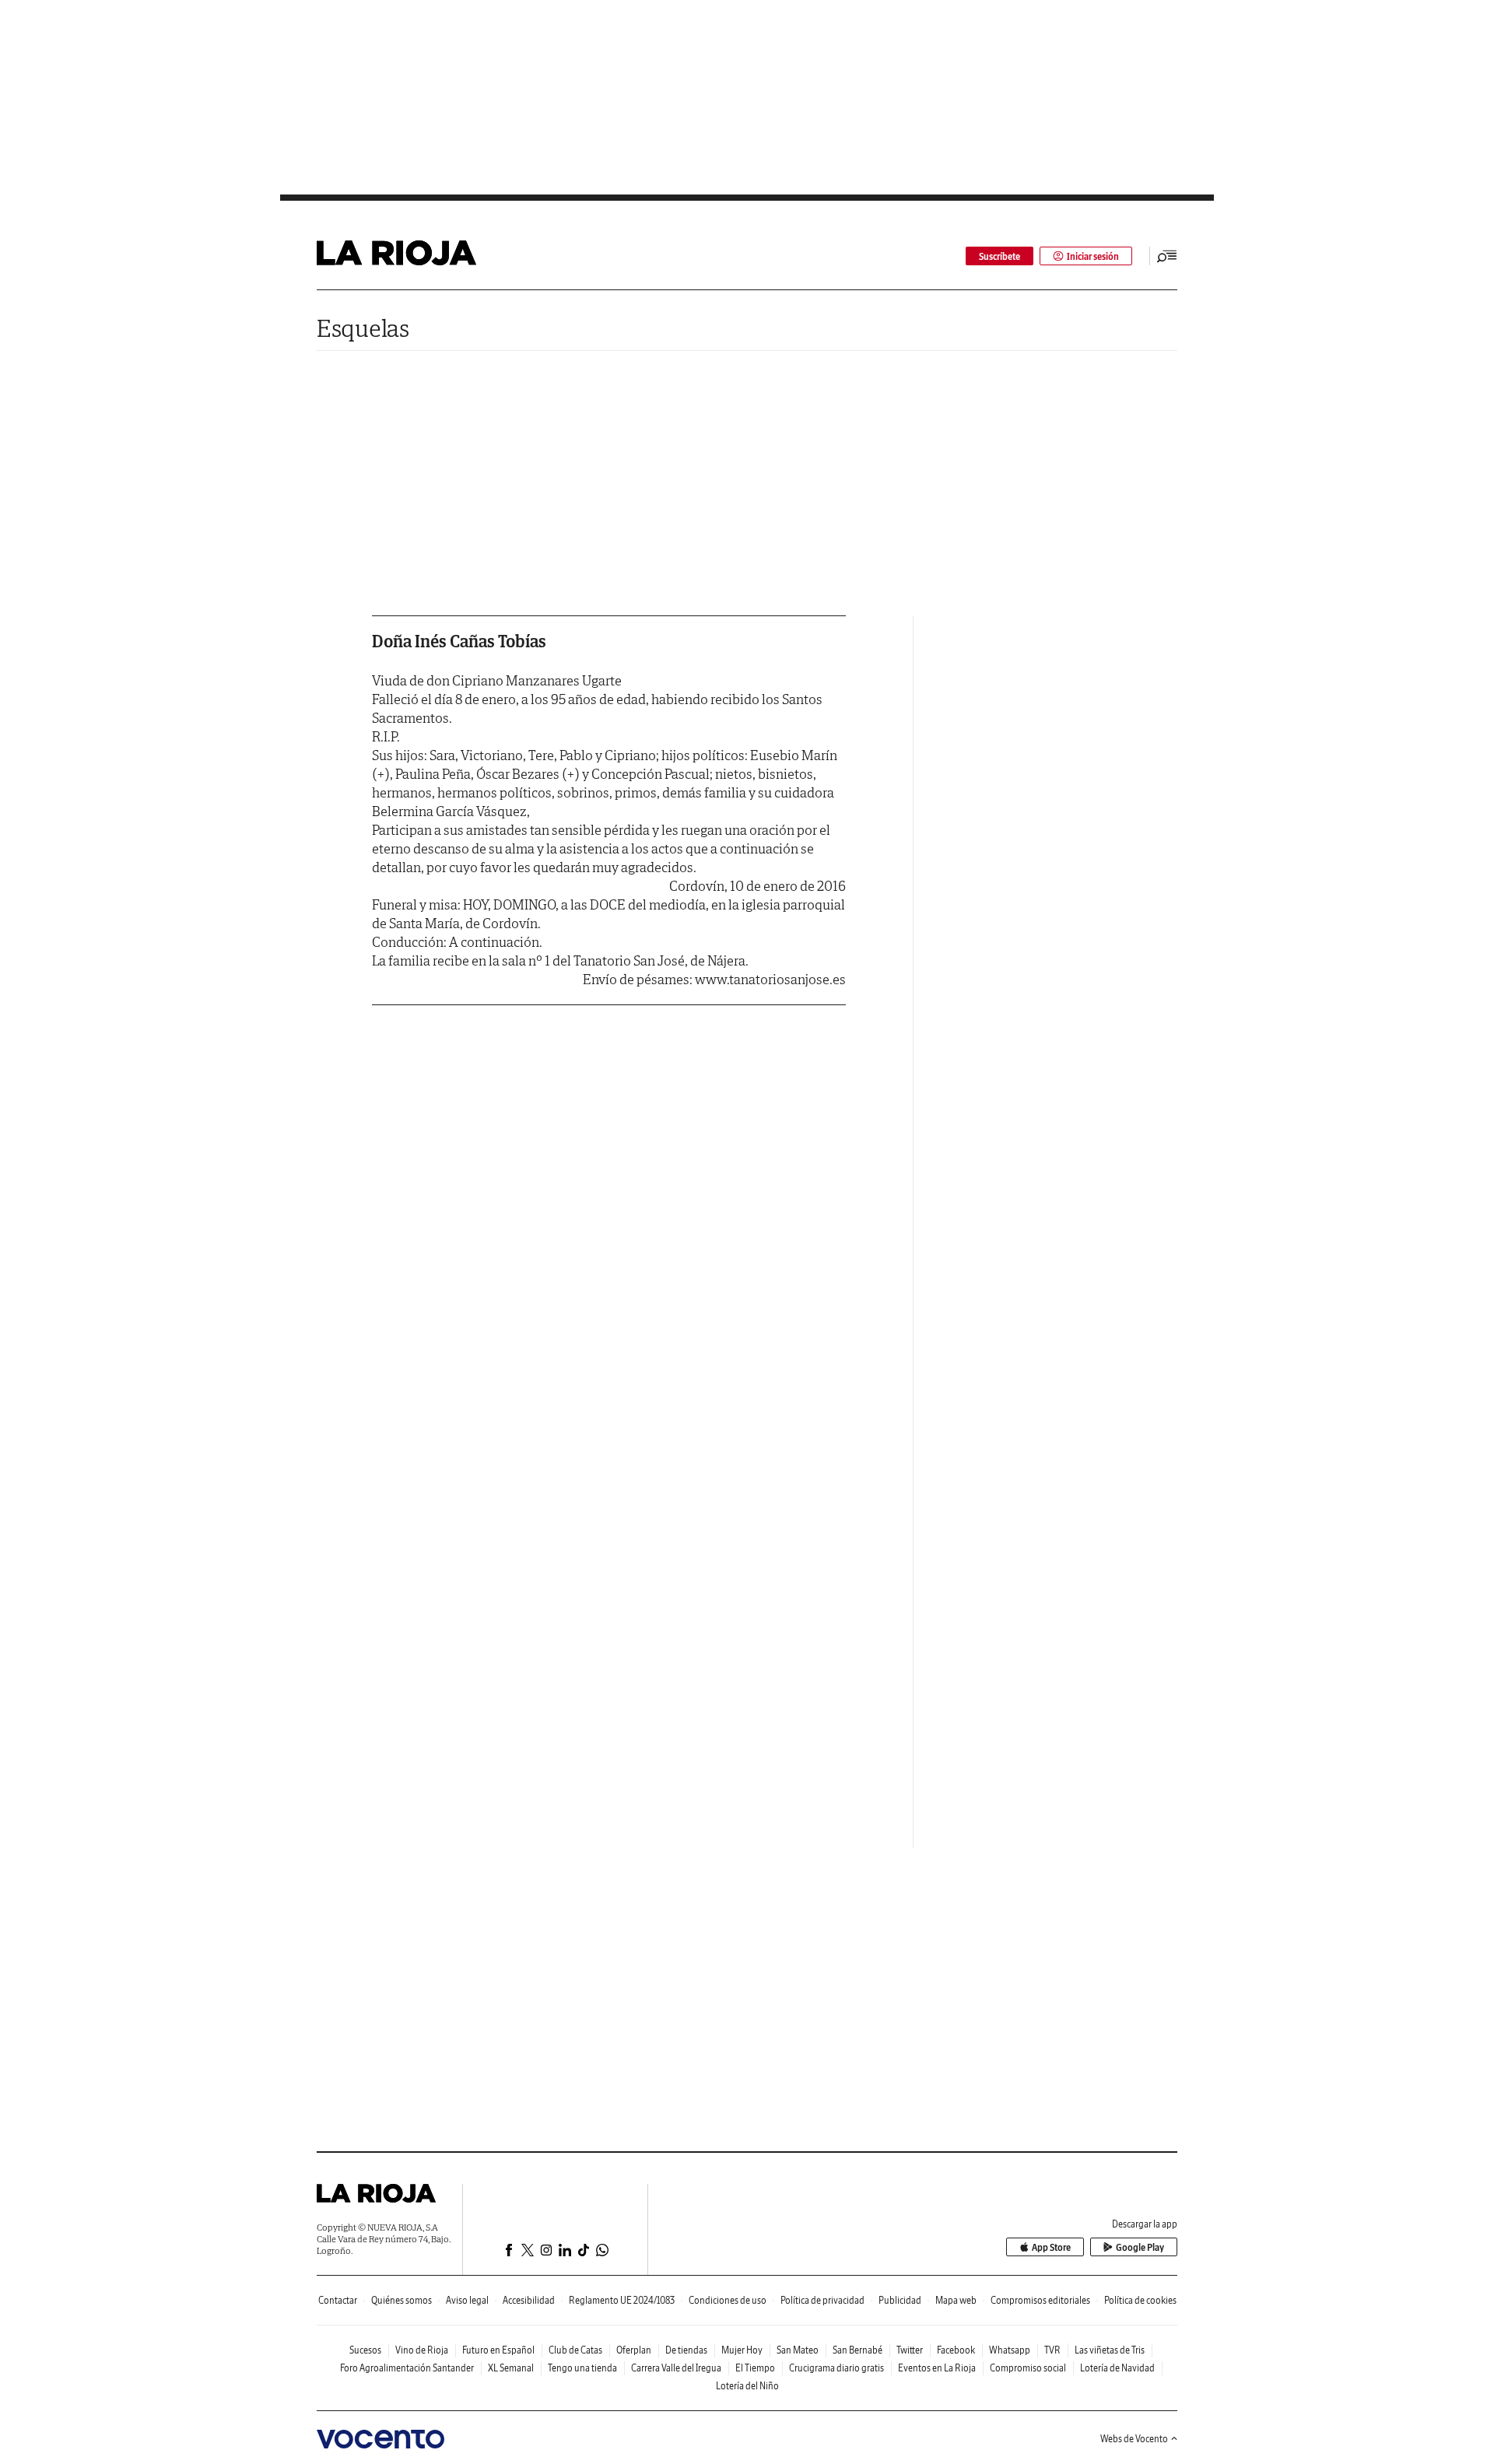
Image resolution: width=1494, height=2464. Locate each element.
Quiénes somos (402, 2300)
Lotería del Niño (747, 2386)
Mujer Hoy (742, 2350)
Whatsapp (1010, 2350)
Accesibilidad (529, 2300)
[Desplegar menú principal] (1167, 256)
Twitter (910, 2350)
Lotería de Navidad (1117, 2368)
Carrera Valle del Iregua (676, 2368)
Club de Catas (575, 2350)
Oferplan (634, 2350)
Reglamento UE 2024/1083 (622, 2300)
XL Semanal (511, 2368)
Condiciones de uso (728, 2300)
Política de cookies (1140, 2300)
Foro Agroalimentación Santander (407, 2368)
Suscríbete (1000, 256)
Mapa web (956, 2300)
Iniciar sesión (1093, 256)
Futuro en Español (498, 2350)
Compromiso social (1028, 2368)
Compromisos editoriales (1040, 2300)
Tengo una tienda (582, 2368)
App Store (1051, 2247)
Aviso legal (467, 2300)
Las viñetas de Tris (1110, 2350)
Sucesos (365, 2350)
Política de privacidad (822, 2300)
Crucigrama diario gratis (836, 2368)
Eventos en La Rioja (937, 2368)
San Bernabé (857, 2350)
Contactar (338, 2300)
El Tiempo (755, 2368)
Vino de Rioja (422, 2350)
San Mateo (798, 2350)
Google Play (1140, 2247)
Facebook (956, 2350)
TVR (1052, 2350)
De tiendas (686, 2350)
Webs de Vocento (1134, 2439)
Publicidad (900, 2300)
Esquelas (363, 328)
